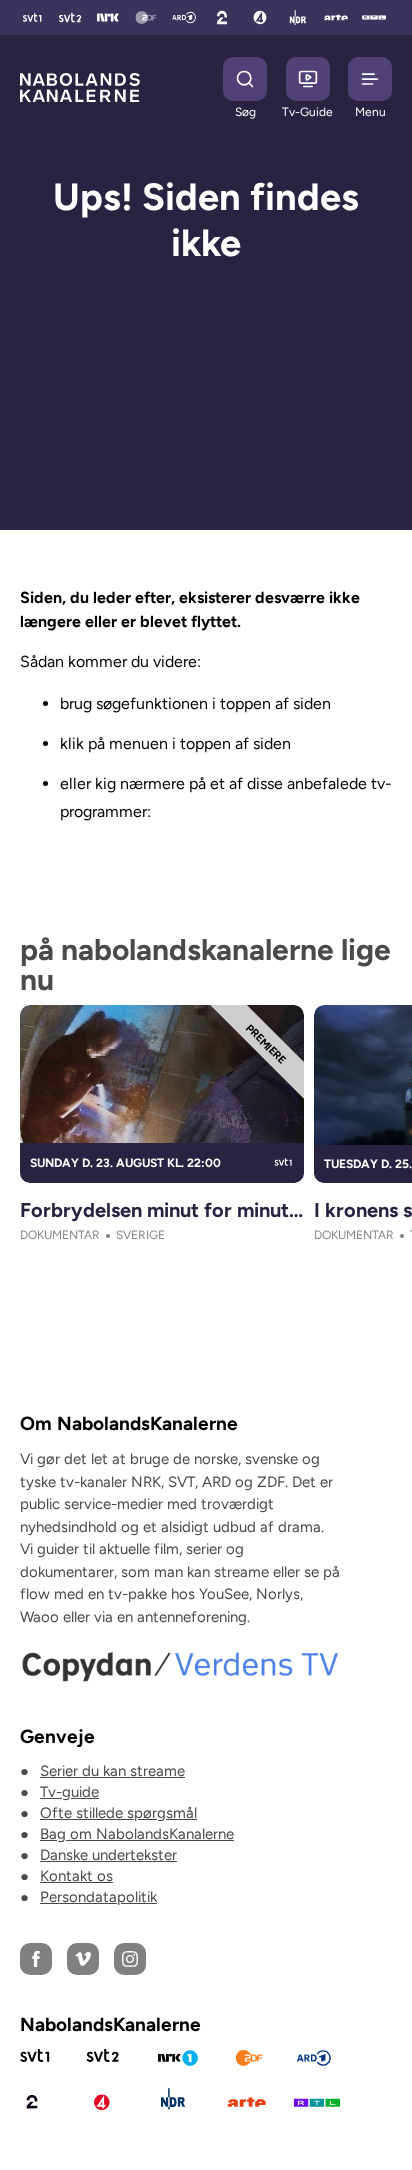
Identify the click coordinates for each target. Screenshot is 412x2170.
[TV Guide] (308, 79)
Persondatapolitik (98, 1897)
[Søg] (245, 79)
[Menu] (370, 79)
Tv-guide (69, 1792)
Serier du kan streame (112, 1771)
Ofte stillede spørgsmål (118, 1813)
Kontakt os (76, 1876)
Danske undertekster (108, 1855)
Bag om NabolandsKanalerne (137, 1834)
